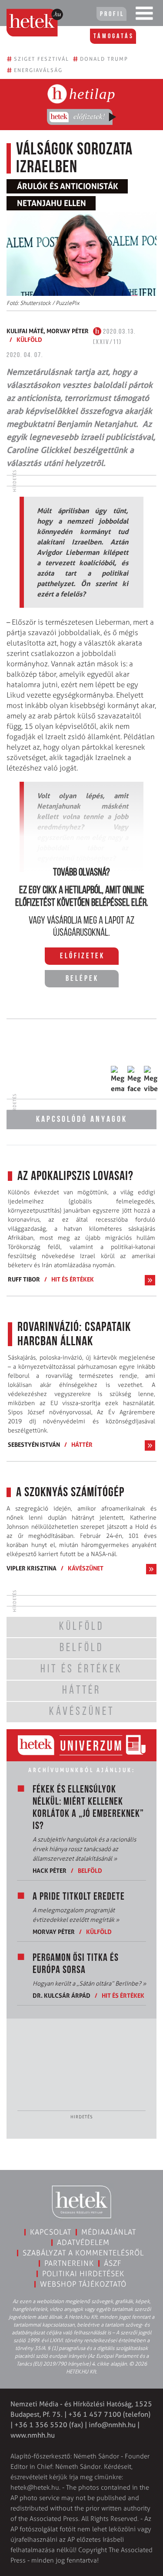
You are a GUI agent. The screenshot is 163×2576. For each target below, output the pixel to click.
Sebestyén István (34, 1444)
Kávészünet (86, 1568)
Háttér (82, 1444)
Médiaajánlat (109, 2232)
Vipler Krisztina (32, 1568)
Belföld (90, 1870)
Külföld (29, 339)
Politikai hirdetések (83, 2274)
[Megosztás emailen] (118, 1080)
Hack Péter (50, 1870)
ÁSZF (113, 2263)
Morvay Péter (68, 331)
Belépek (82, 979)
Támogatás (114, 36)
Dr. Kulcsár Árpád (62, 1995)
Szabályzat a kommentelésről (83, 2253)
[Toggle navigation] (144, 15)
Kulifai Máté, (27, 331)
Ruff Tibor (24, 1279)
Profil (112, 14)
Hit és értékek (73, 1279)
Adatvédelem (83, 2242)
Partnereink (69, 2263)
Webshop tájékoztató (83, 2284)
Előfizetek (82, 957)
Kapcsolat (51, 2232)
